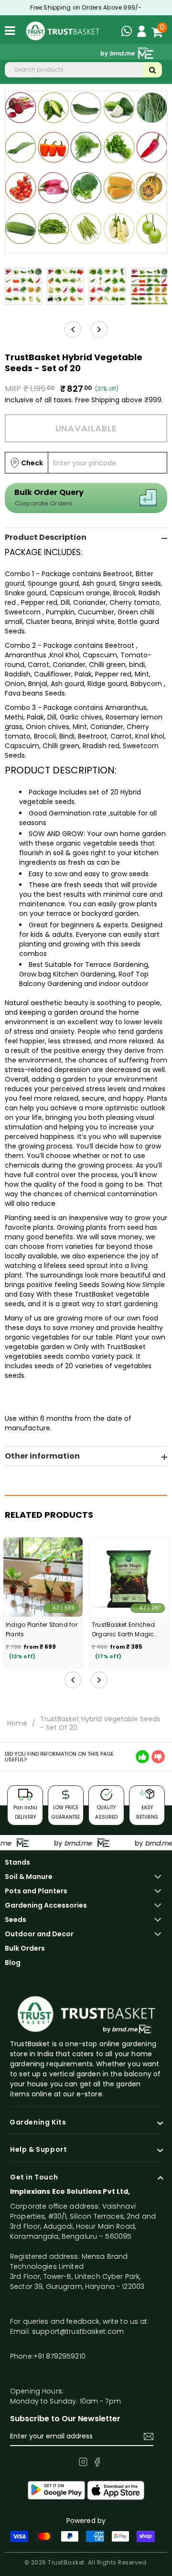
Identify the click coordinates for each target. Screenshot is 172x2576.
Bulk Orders (25, 1948)
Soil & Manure (29, 1877)
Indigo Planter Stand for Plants (42, 1629)
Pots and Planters (36, 1891)
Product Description (46, 537)
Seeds (16, 1920)
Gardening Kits (38, 2123)
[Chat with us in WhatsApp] (129, 32)
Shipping (105, 400)
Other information (42, 1456)
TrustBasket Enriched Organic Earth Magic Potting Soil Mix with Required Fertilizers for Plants (124, 1630)
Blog (13, 1963)
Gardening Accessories (46, 1905)
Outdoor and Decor (39, 1934)
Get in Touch (34, 2178)
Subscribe (149, 2436)
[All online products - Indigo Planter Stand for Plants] (43, 1577)
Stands (17, 1862)
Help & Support (38, 2150)
